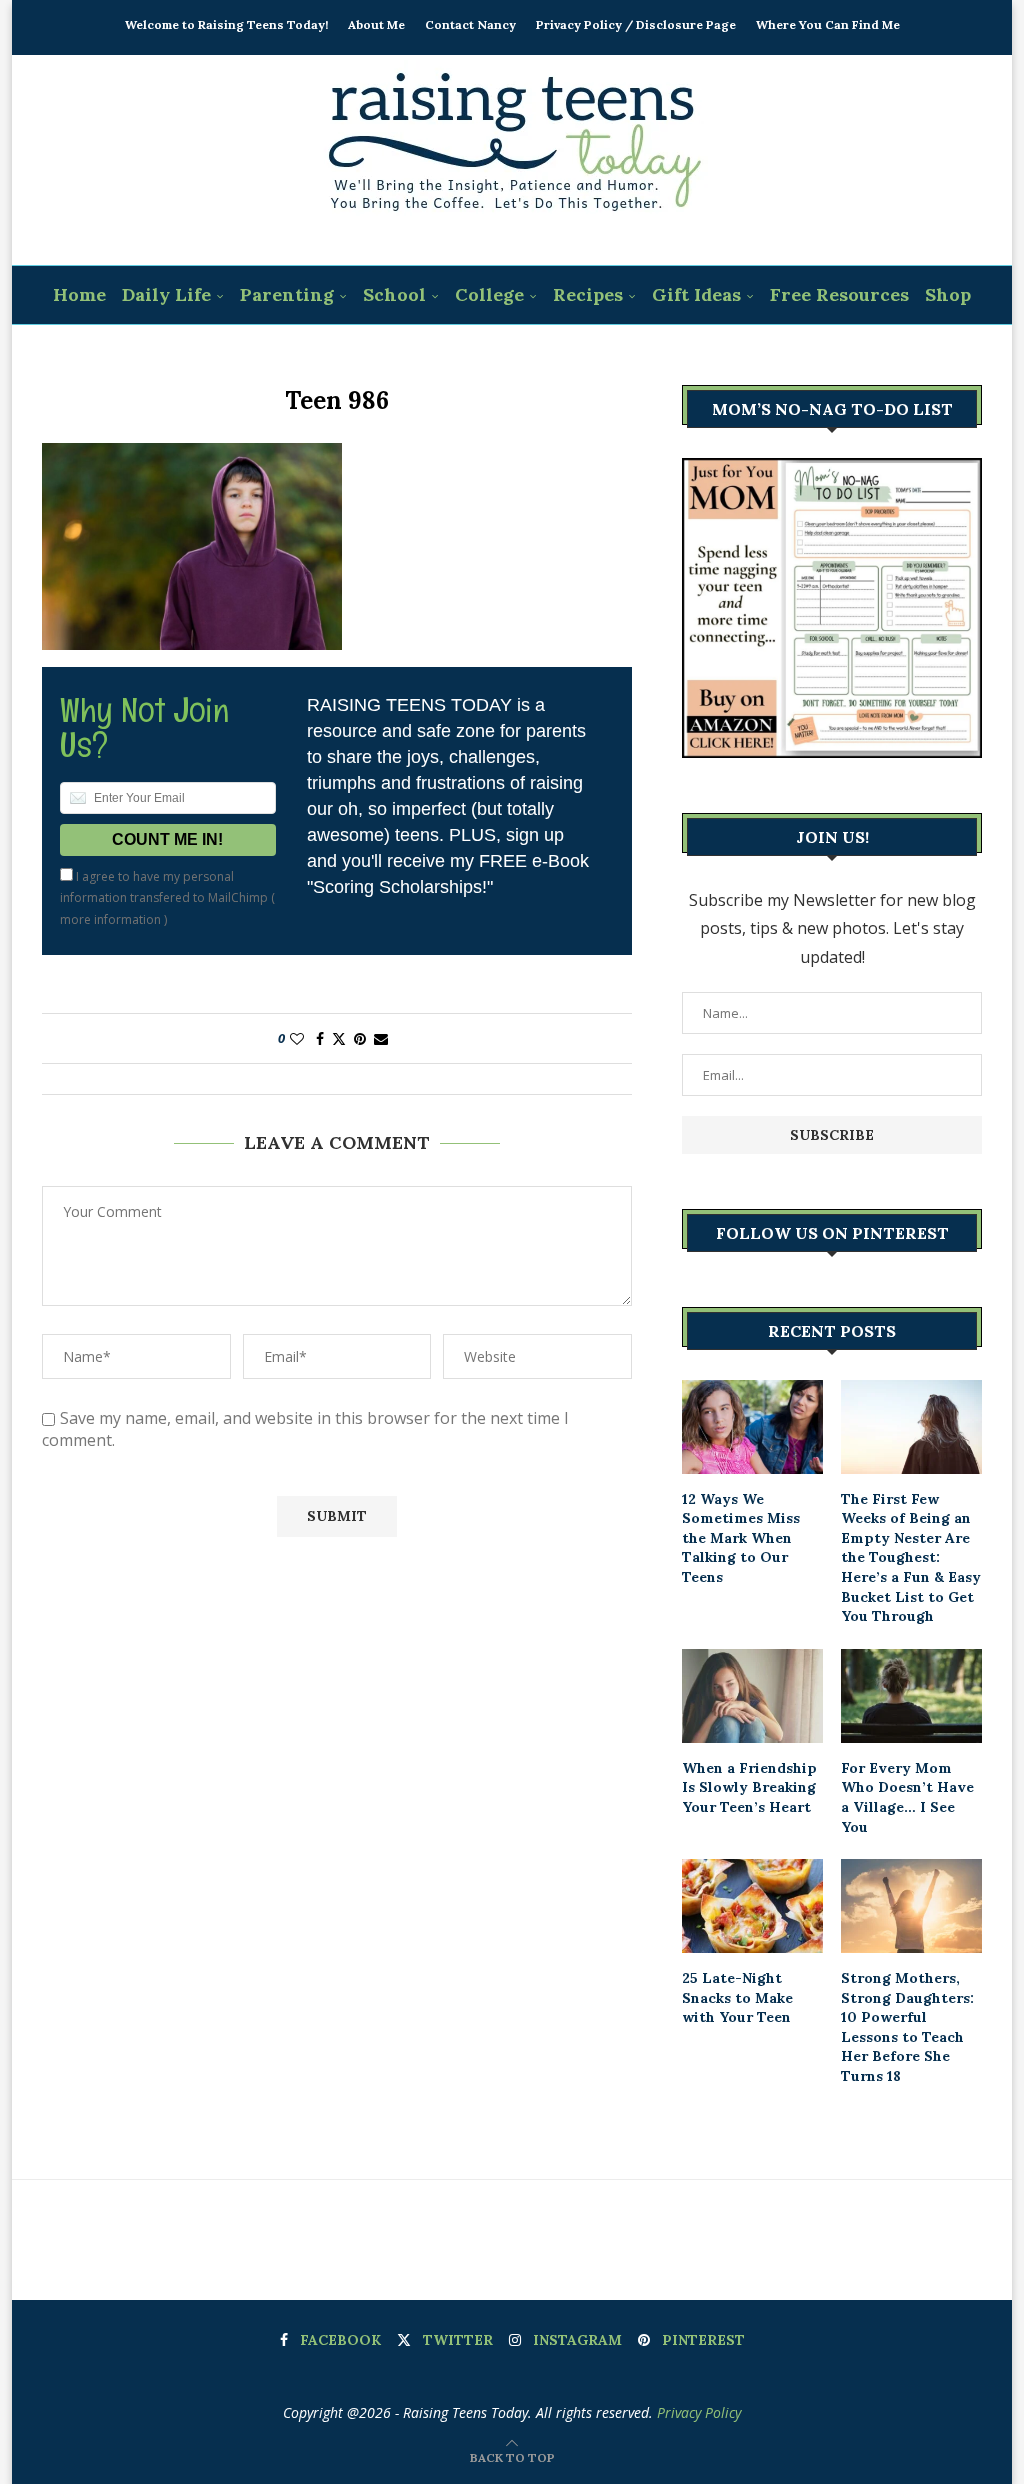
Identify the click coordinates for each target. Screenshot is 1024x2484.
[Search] (525, 355)
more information (110, 919)
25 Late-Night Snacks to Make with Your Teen (737, 1997)
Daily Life (166, 294)
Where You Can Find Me (828, 24)
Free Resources (839, 294)
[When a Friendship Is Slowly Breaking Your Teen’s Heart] (752, 1696)
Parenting (287, 294)
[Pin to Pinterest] (360, 1038)
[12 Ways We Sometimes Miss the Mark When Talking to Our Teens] (752, 1427)
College (489, 294)
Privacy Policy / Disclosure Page (636, 24)
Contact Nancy (470, 24)
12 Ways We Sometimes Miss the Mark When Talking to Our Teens (741, 1538)
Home (79, 294)
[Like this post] (297, 1038)
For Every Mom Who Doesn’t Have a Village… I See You (907, 1797)
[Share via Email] (381, 1038)
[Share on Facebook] (320, 1038)
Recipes (588, 294)
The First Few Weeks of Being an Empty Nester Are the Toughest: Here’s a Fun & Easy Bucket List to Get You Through (911, 1558)
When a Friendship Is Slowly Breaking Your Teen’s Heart (749, 1787)
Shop (948, 294)
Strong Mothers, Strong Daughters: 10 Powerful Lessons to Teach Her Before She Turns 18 (907, 2027)
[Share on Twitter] (339, 1038)
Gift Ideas (696, 294)
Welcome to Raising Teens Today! (226, 24)
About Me (376, 24)
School (394, 294)
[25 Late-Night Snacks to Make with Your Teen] (752, 1906)
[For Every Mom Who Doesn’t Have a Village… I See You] (911, 1696)
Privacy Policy (699, 2412)
